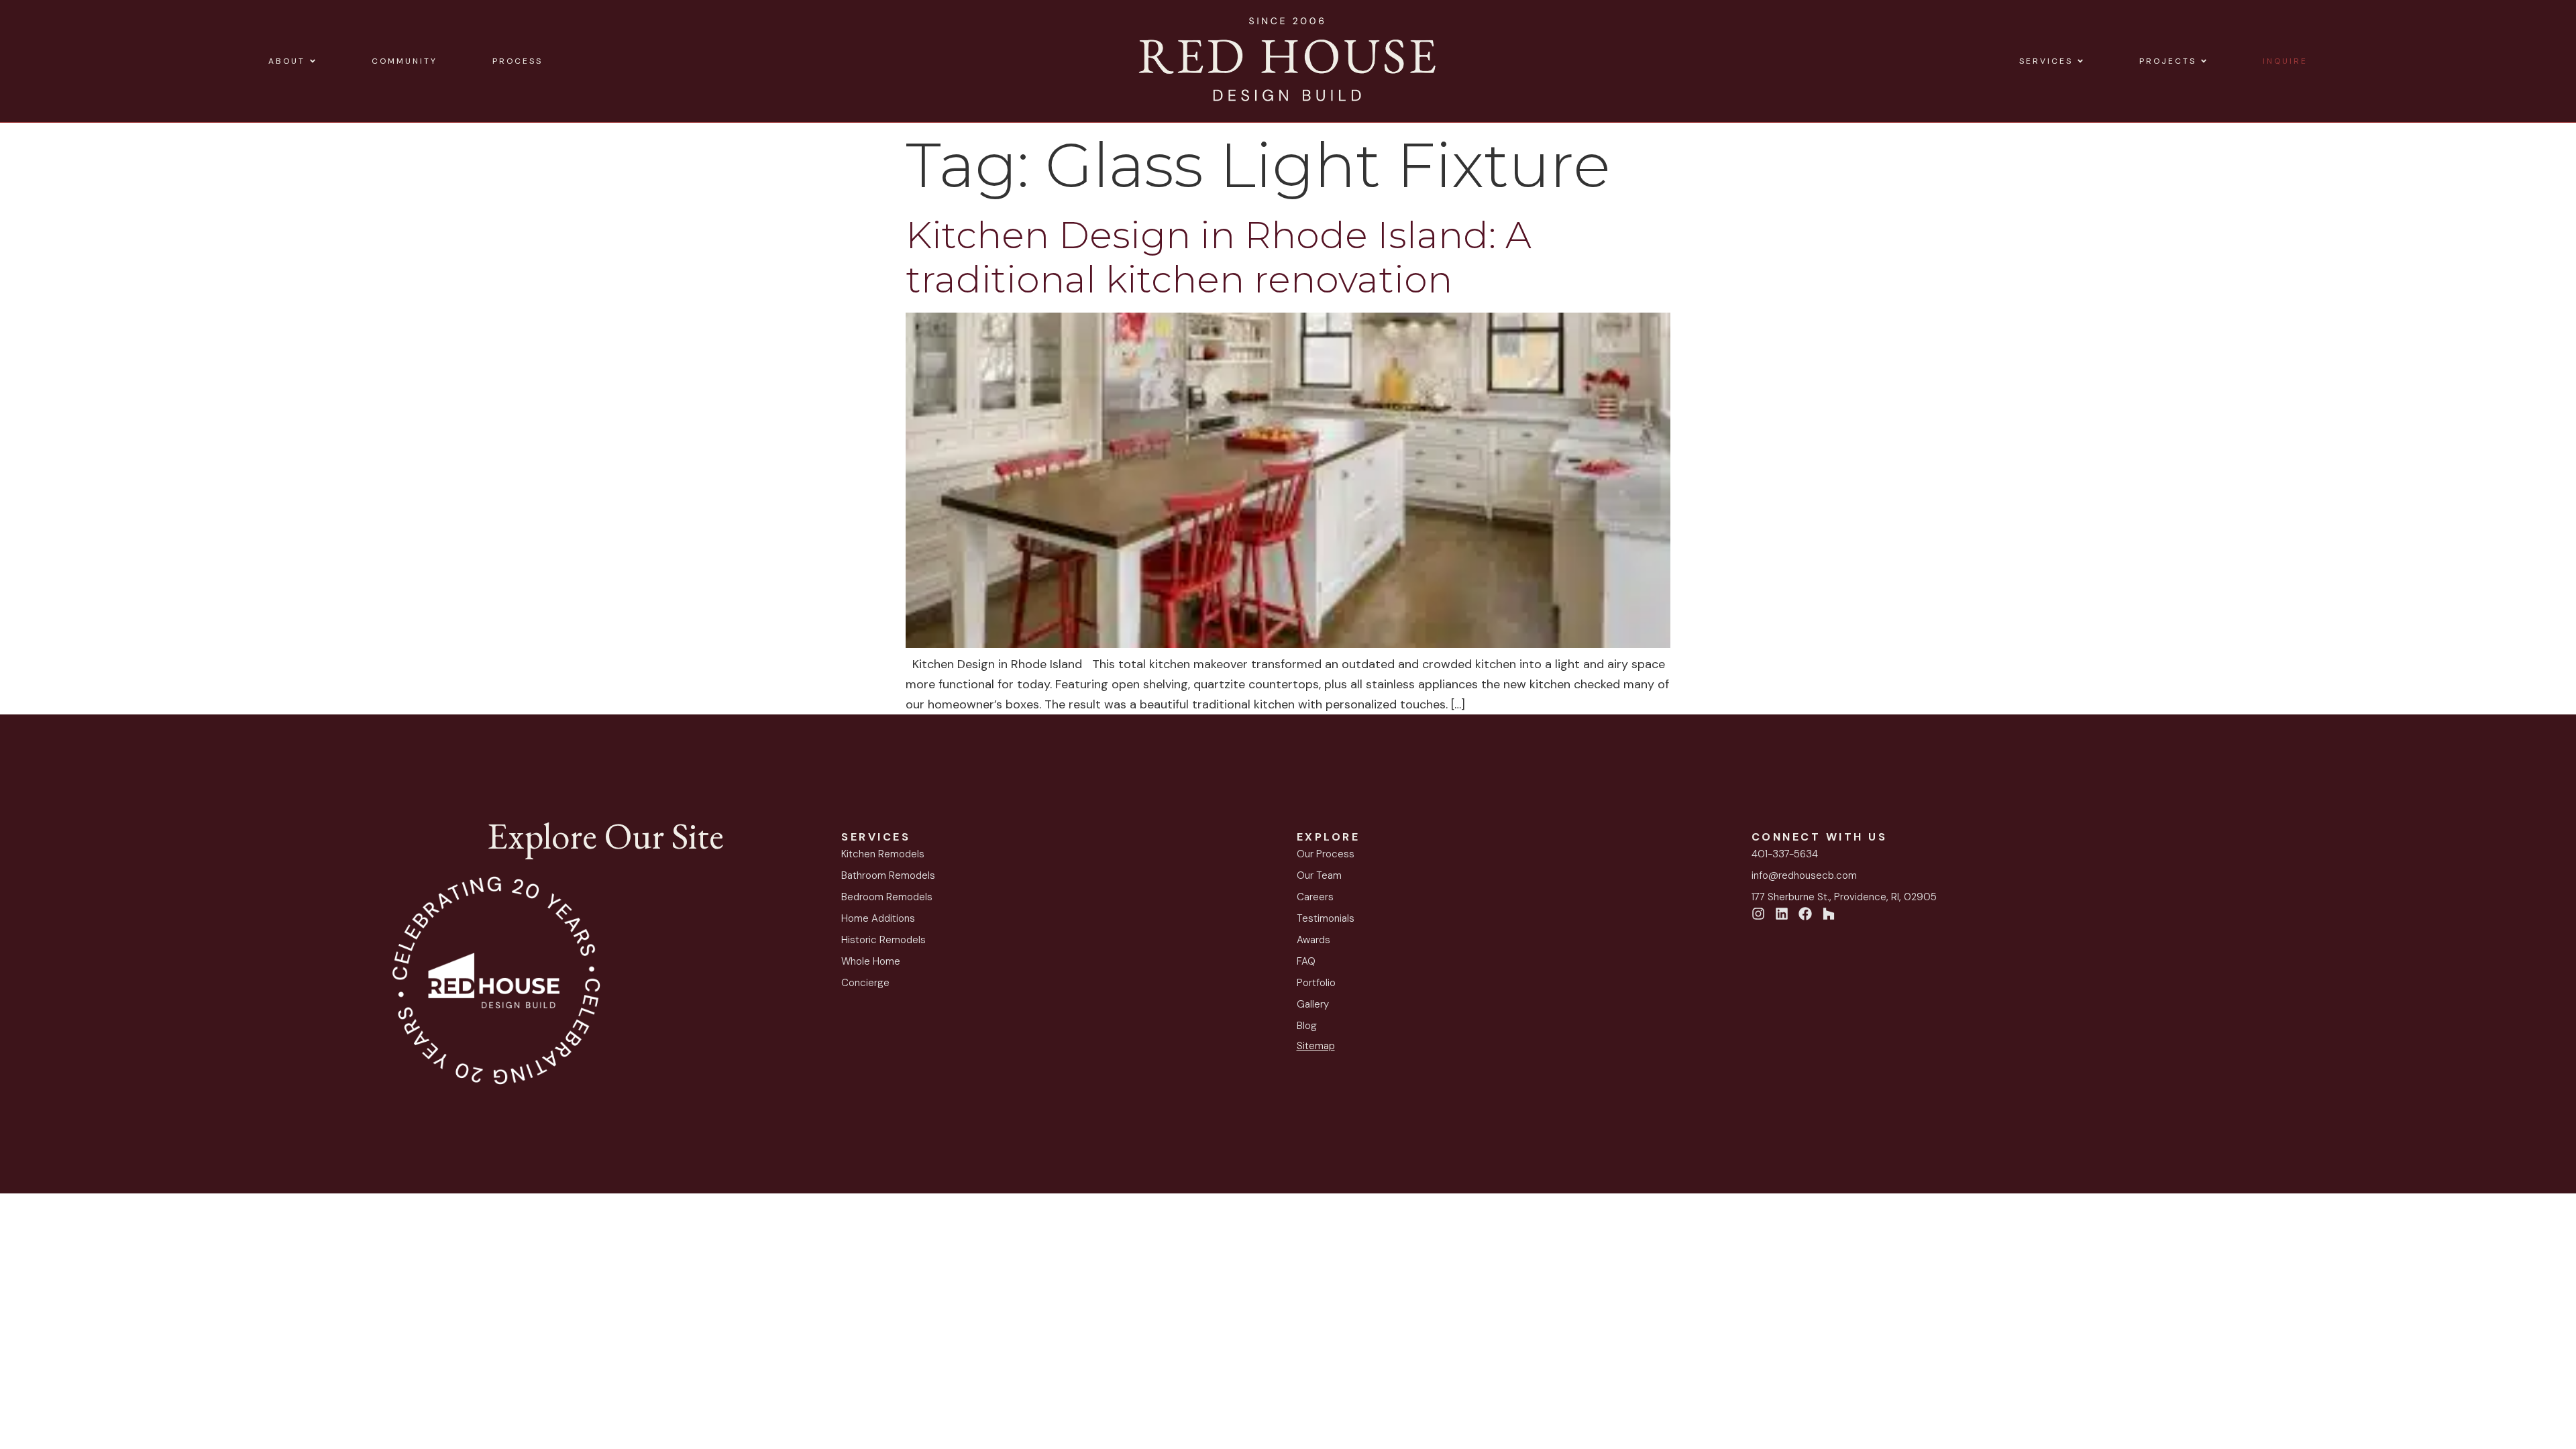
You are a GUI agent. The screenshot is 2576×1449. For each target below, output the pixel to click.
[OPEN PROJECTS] (2204, 61)
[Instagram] (1758, 914)
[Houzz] (1829, 914)
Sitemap (1316, 1046)
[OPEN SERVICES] (2080, 61)
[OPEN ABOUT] (313, 61)
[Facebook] (1805, 914)
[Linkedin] (1782, 914)
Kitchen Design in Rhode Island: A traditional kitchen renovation (1219, 257)
